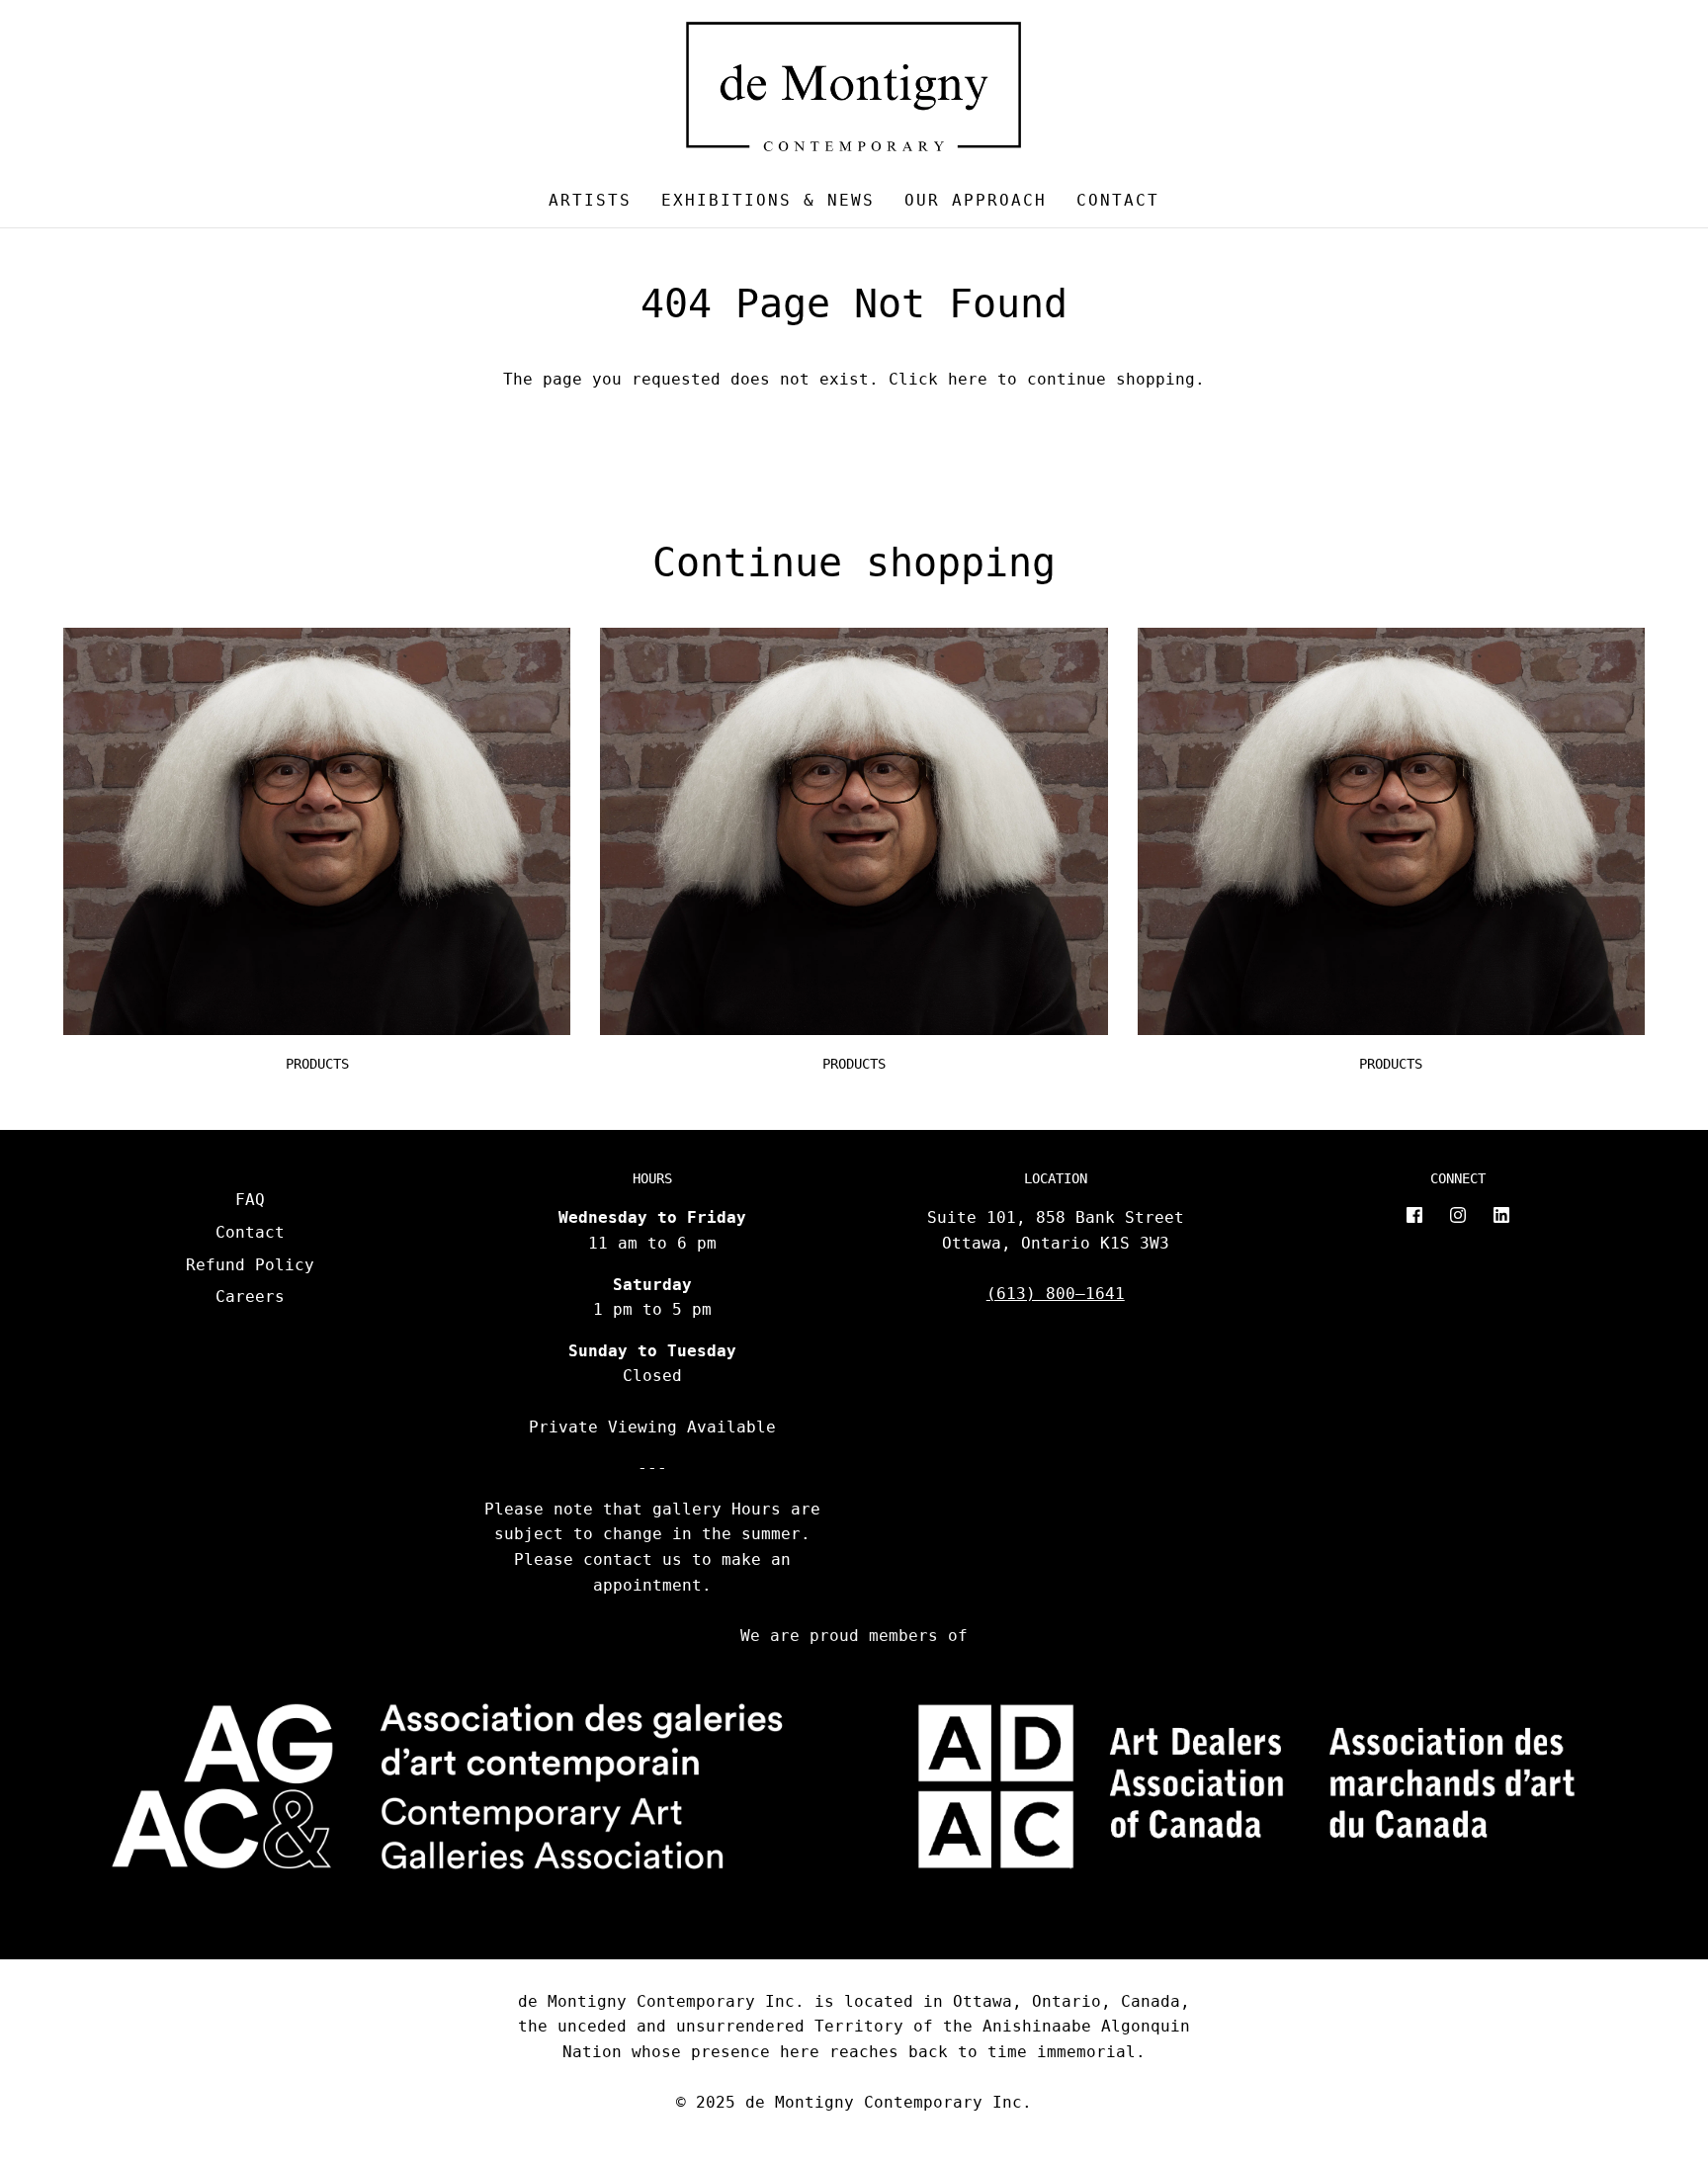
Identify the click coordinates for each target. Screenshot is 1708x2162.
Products (317, 1064)
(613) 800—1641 (1056, 1294)
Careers (250, 1297)
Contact (1118, 200)
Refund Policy (250, 1265)
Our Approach (976, 200)
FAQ (250, 1200)
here (968, 379)
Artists (590, 200)
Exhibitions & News (768, 200)
